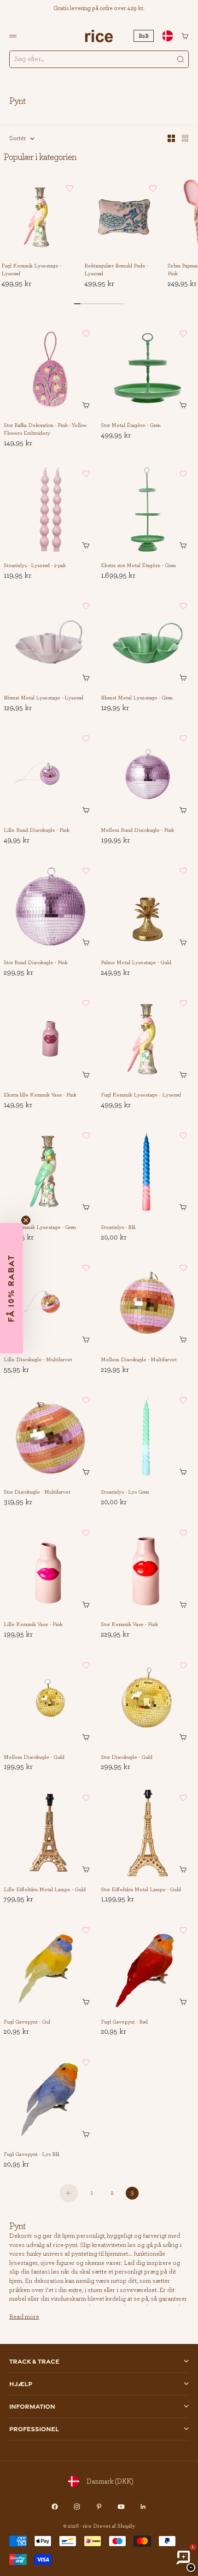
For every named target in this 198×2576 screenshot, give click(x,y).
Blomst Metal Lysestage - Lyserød (44, 698)
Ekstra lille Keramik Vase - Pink (40, 1095)
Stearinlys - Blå (118, 1228)
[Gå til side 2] (69, 2193)
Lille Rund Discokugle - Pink (37, 830)
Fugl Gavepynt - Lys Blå (32, 2155)
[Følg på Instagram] (77, 2507)
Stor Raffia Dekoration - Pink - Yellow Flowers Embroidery (45, 429)
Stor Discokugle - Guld (127, 1757)
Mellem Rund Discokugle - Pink (137, 830)
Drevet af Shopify (114, 2526)
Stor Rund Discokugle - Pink (36, 963)
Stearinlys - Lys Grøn (125, 1492)
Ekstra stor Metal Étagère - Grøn (138, 566)
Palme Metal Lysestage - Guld (136, 963)
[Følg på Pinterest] (99, 2507)
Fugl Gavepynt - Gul (27, 2022)
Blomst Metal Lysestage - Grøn (137, 698)
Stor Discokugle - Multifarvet (37, 1492)
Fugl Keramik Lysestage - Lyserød (31, 270)
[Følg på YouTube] (121, 2507)
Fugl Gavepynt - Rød (124, 2022)
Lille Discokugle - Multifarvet (38, 1360)
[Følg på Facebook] (55, 2507)
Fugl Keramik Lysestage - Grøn (40, 1228)
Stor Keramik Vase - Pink (129, 1625)
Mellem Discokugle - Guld (34, 1757)
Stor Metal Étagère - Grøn (131, 426)
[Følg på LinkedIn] (143, 2507)
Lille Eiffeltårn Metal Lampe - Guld (45, 1890)
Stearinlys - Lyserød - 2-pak (35, 566)
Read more (24, 2317)
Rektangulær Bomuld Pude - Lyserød (116, 270)
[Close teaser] (26, 1220)
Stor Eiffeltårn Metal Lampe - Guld (141, 1890)
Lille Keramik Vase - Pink (33, 1625)
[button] (70, 188)
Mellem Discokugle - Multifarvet (139, 1360)
